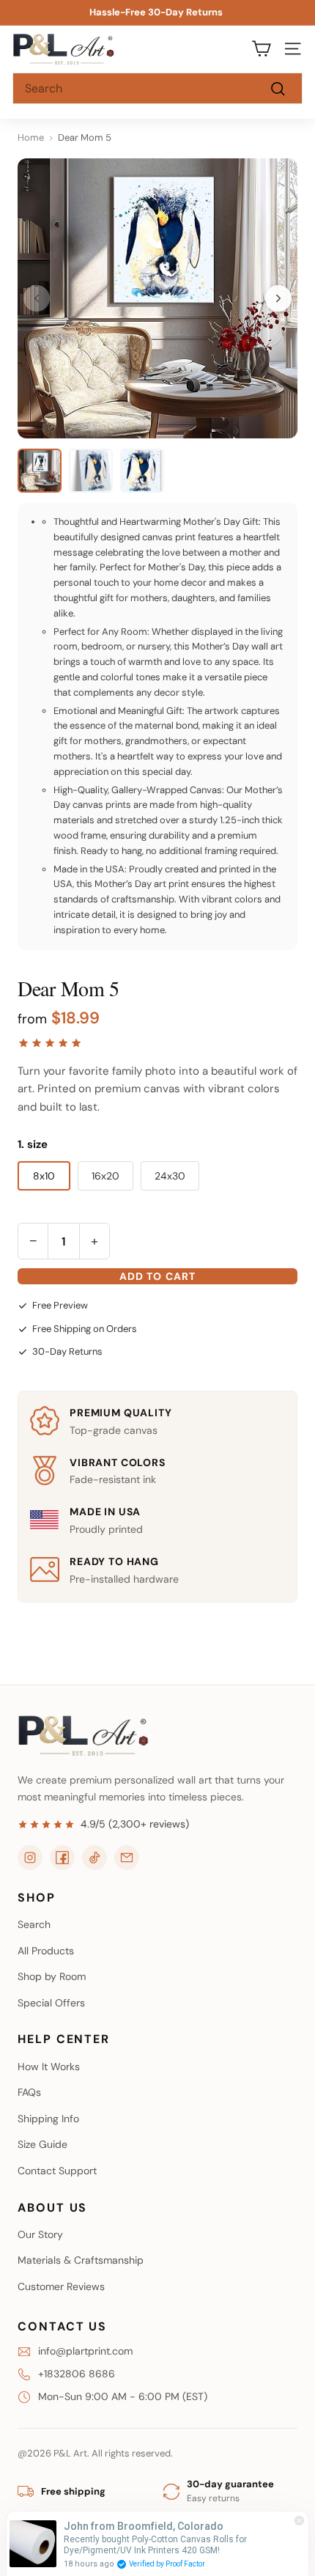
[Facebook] (62, 1858)
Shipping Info (48, 2119)
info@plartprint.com (85, 2351)
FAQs (29, 2092)
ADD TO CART (157, 1276)
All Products (46, 1951)
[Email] (127, 1858)
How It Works (49, 2067)
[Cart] (261, 49)
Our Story (40, 2234)
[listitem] (40, 471)
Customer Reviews (61, 2286)
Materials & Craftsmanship (81, 2260)
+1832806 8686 (77, 2374)
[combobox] (157, 89)
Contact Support (57, 2171)
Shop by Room (52, 1976)
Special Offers (51, 2003)
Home (31, 137)
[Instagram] (30, 1858)
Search (34, 1924)
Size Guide (42, 2144)
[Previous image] (37, 298)
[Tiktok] (94, 1858)
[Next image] (278, 298)
